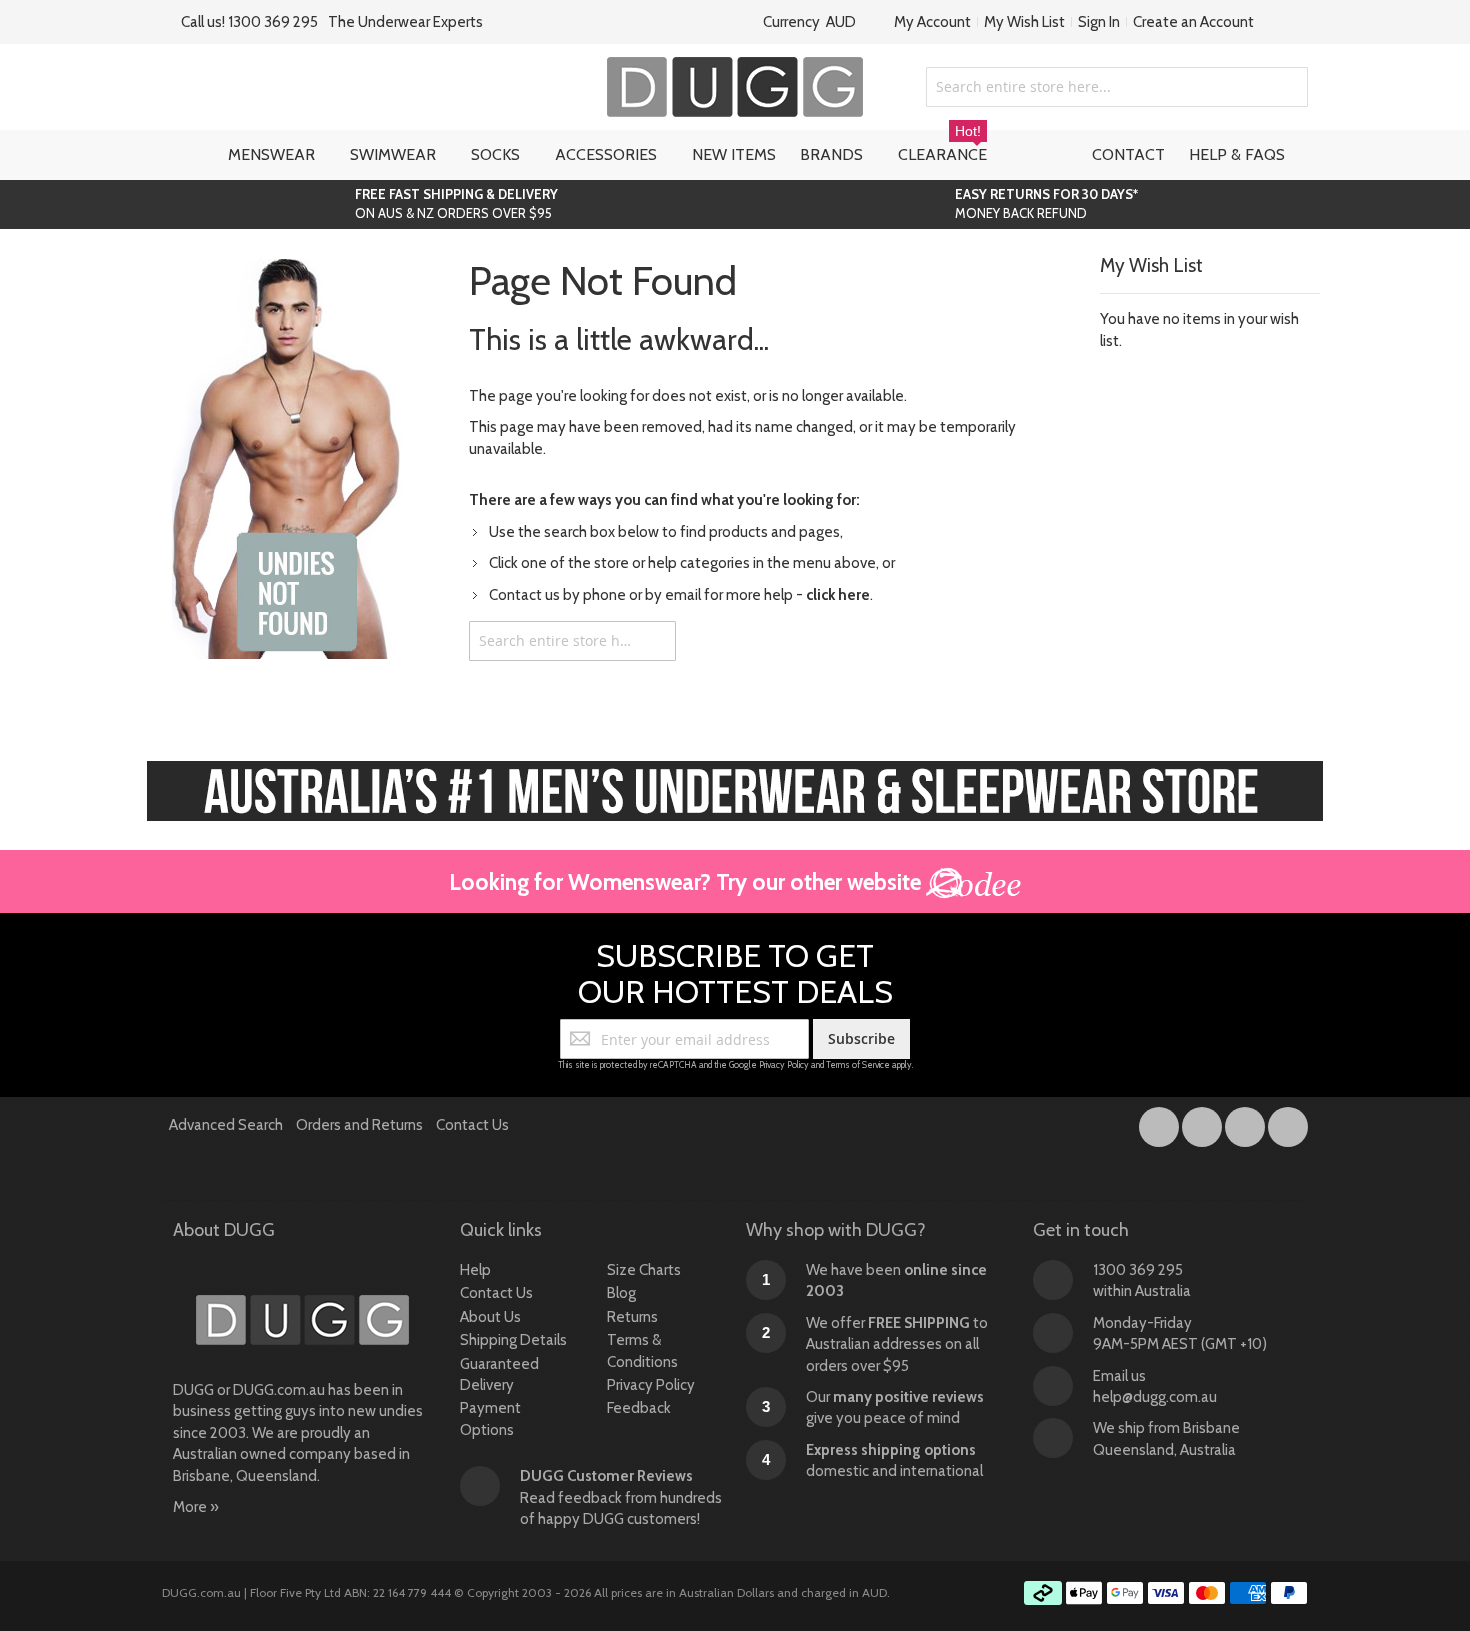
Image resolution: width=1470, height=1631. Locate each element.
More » (196, 1507)
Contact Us (472, 1125)
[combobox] (1117, 87)
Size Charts (644, 1270)
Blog (621, 1293)
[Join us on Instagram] (1203, 1123)
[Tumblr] (1246, 1123)
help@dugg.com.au (1155, 1397)
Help (475, 1270)
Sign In (1099, 22)
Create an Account (1193, 22)
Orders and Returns (359, 1125)
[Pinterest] (1288, 1123)
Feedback (639, 1408)
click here (838, 595)
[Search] (656, 641)
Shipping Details (513, 1340)
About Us (490, 1317)
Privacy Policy (784, 1064)
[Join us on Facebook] (1160, 1123)
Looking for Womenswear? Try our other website (687, 882)
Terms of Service (858, 1064)
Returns (632, 1317)
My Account (932, 22)
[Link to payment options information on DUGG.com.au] (1166, 1596)
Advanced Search (226, 1125)
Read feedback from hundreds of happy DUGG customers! (621, 1497)
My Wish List (1024, 22)
